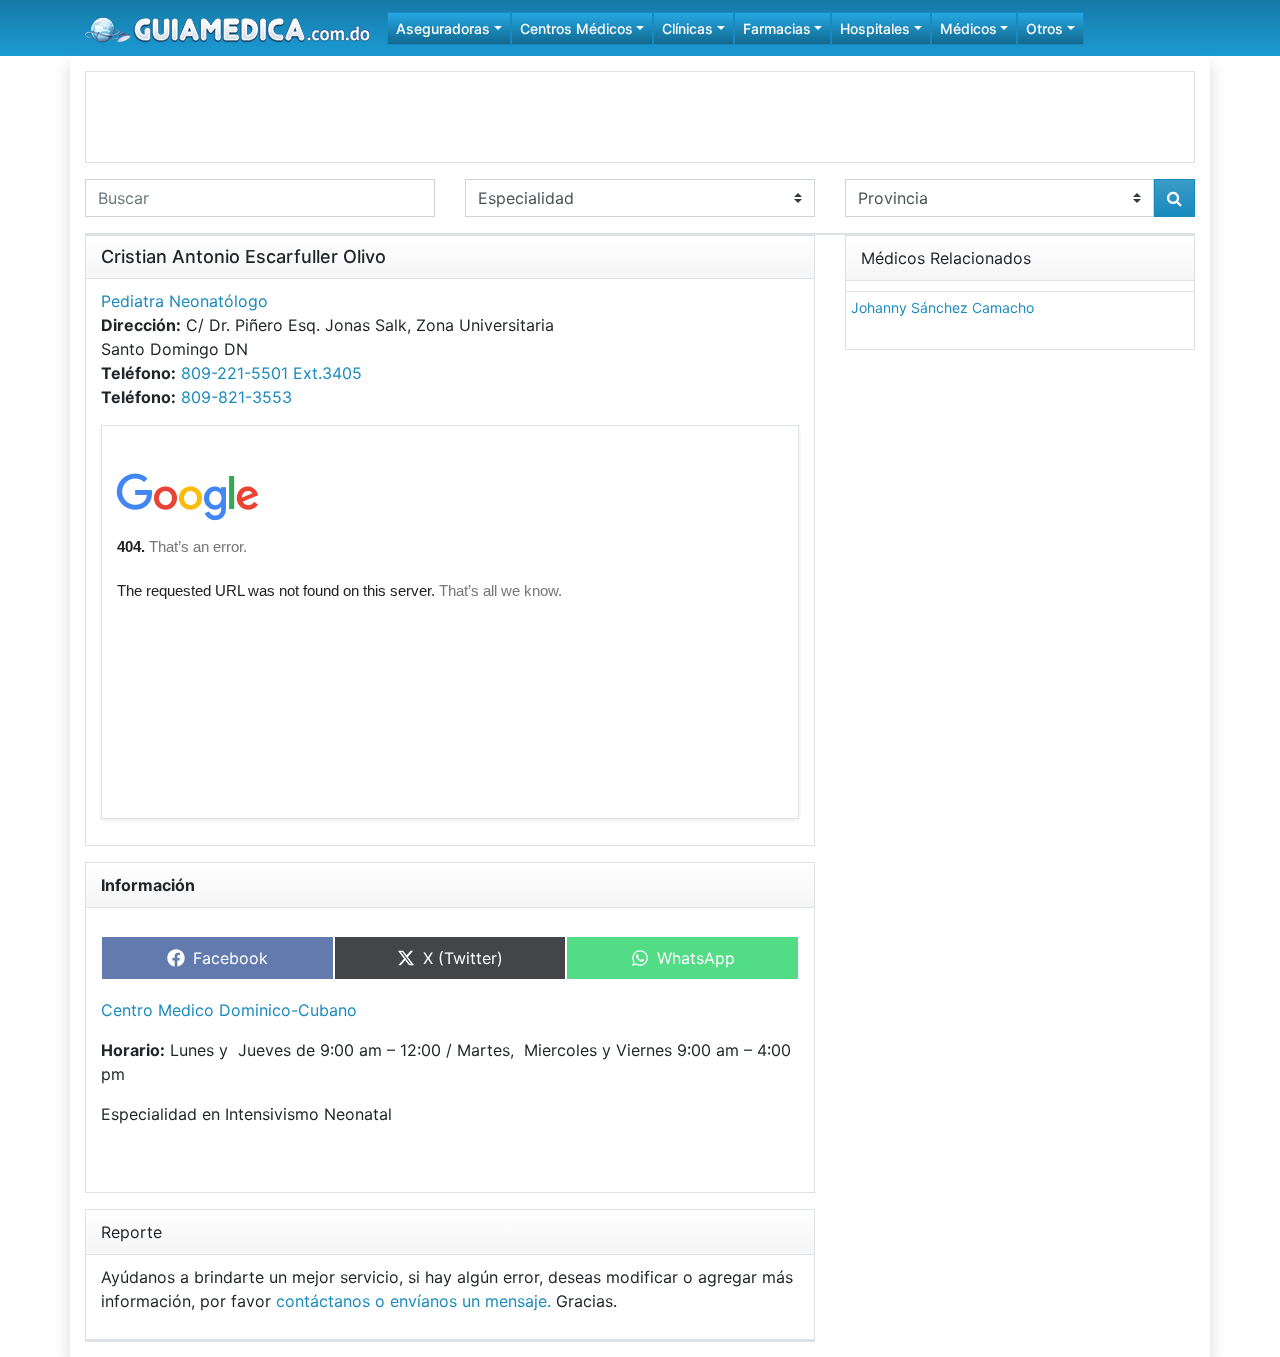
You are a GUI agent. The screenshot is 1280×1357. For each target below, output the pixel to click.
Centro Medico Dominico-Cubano (229, 1010)
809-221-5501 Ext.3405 (271, 373)
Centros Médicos (576, 28)
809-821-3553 (236, 397)
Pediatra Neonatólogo (184, 301)
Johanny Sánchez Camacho (942, 307)
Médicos (968, 28)
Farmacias (777, 28)
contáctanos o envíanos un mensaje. (413, 1301)
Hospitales (875, 28)
